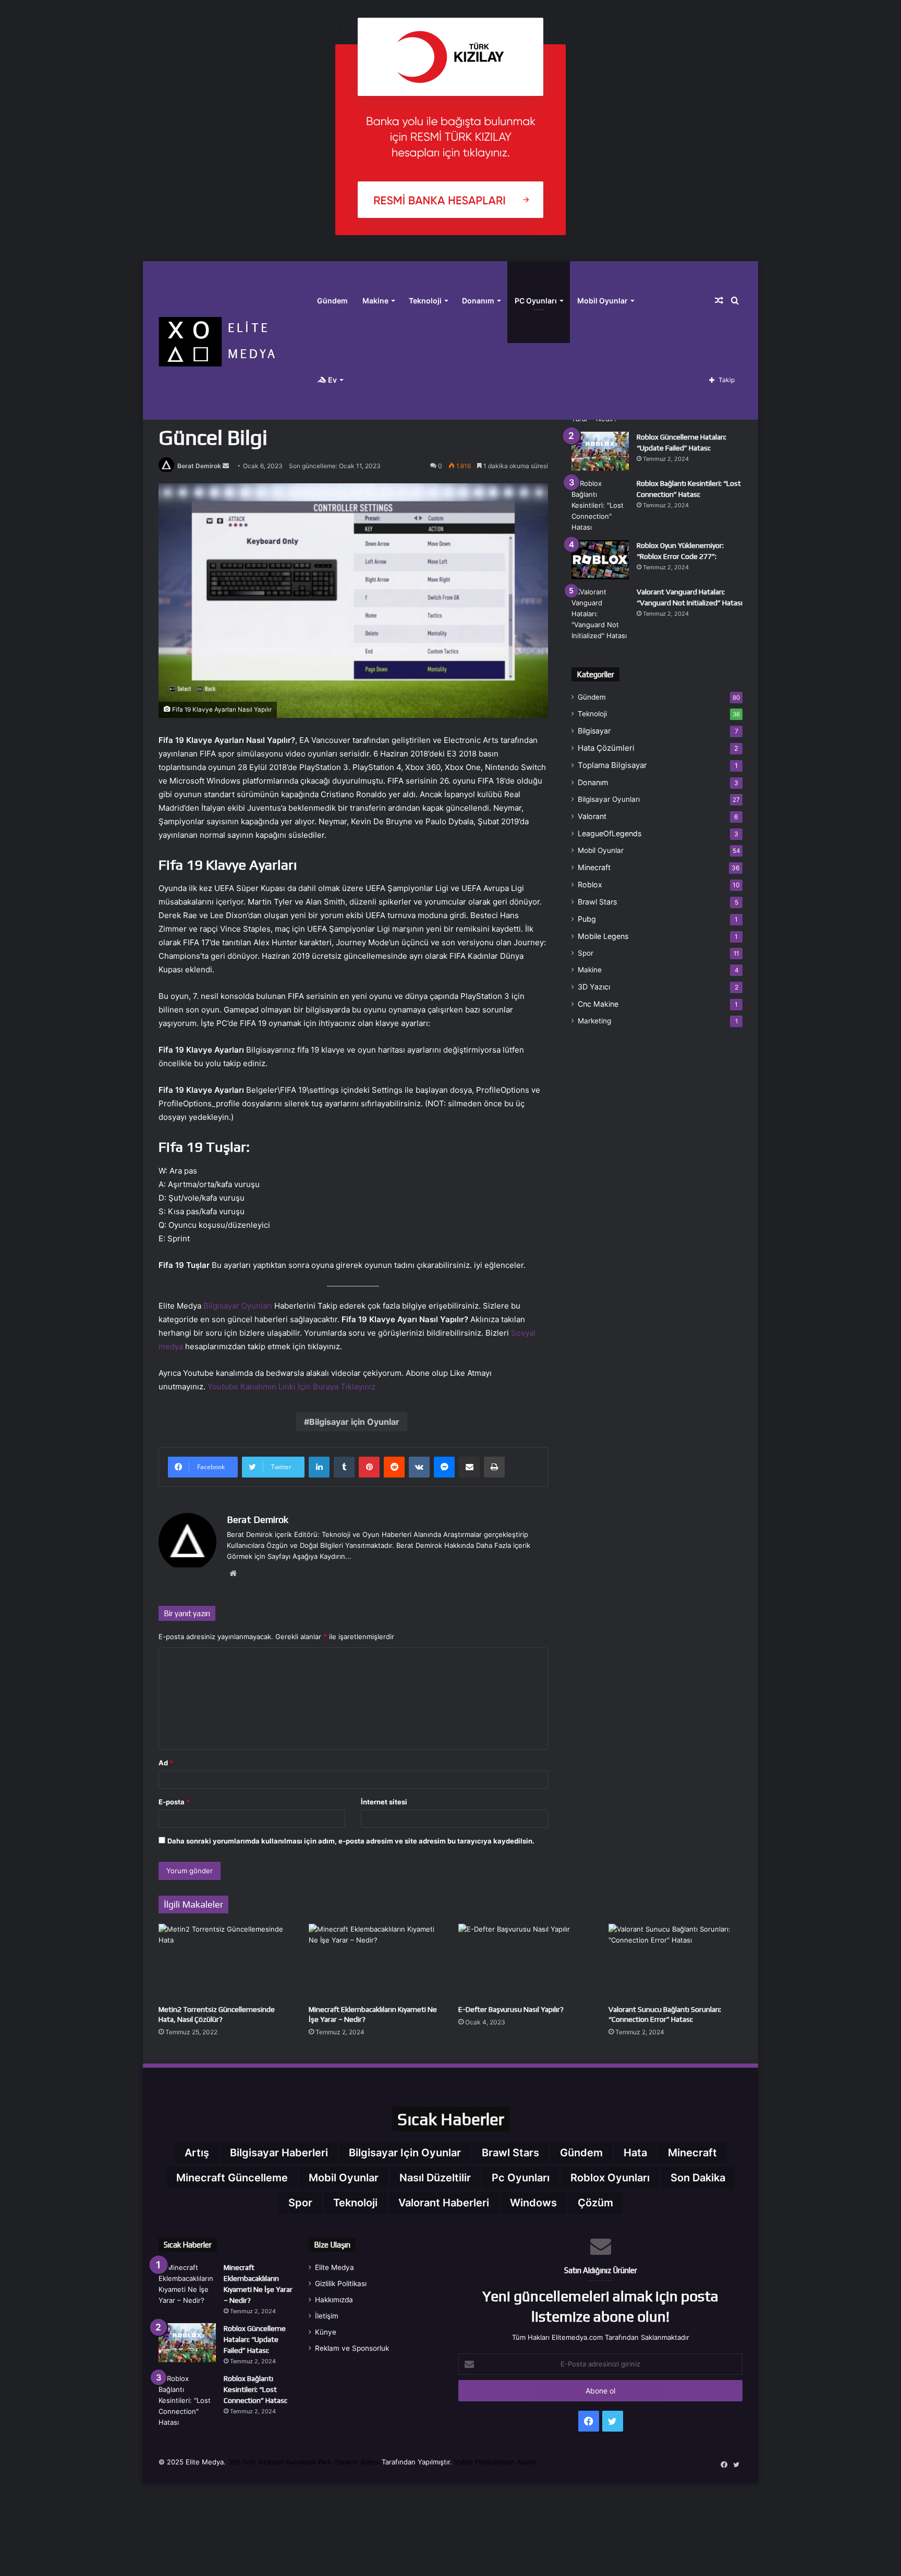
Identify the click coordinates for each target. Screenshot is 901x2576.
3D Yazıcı (594, 987)
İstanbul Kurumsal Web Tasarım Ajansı (319, 2462)
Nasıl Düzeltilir (435, 2178)
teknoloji (355, 2203)
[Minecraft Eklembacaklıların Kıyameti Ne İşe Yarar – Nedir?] (376, 1962)
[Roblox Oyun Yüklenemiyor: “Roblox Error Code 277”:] (600, 560)
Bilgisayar (594, 731)
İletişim (327, 2316)
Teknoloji (425, 301)
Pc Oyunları (521, 2178)
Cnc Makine (598, 1004)
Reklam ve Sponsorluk (352, 2348)
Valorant (592, 816)
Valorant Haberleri (444, 2203)
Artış (197, 2153)
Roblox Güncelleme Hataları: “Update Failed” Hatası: (255, 2339)
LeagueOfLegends (610, 833)
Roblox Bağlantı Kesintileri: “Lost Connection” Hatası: (255, 2389)
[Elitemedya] (234, 340)
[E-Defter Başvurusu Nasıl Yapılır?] (526, 1962)
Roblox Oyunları (610, 2178)
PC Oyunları (536, 301)
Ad (166, 1763)
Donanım (478, 301)
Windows (533, 2203)
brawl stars (510, 2153)
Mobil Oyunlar (602, 301)
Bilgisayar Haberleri (279, 2153)
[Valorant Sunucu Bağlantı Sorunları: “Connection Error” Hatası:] (676, 1962)
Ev (332, 380)
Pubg (587, 919)
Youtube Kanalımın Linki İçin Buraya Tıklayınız (291, 1387)
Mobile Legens (603, 936)
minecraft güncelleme (232, 2178)
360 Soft (242, 2462)
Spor (586, 953)
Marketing (594, 1021)
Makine (375, 301)
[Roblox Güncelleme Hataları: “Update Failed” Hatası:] (600, 451)
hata (635, 2153)
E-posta (174, 1802)
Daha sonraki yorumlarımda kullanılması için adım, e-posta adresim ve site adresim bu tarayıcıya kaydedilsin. (351, 1841)
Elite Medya (334, 2267)
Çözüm (595, 2203)
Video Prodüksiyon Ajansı (495, 2462)
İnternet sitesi (384, 1802)
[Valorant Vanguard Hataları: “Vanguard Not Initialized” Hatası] (600, 614)
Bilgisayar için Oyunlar (354, 1422)
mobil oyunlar (344, 2178)
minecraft (692, 2153)
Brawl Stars (597, 902)
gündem (581, 2153)
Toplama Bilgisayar (612, 765)
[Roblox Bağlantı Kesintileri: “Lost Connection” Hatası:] (600, 505)
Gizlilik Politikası (341, 2284)
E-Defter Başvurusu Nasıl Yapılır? (511, 2009)
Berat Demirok (199, 466)
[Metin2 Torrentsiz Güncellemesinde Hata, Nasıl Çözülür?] (226, 1962)
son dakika (698, 2178)
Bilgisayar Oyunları (238, 1306)
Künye (326, 2332)
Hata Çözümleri (606, 748)
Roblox (590, 884)
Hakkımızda (334, 2300)
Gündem (332, 301)
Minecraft (594, 867)
